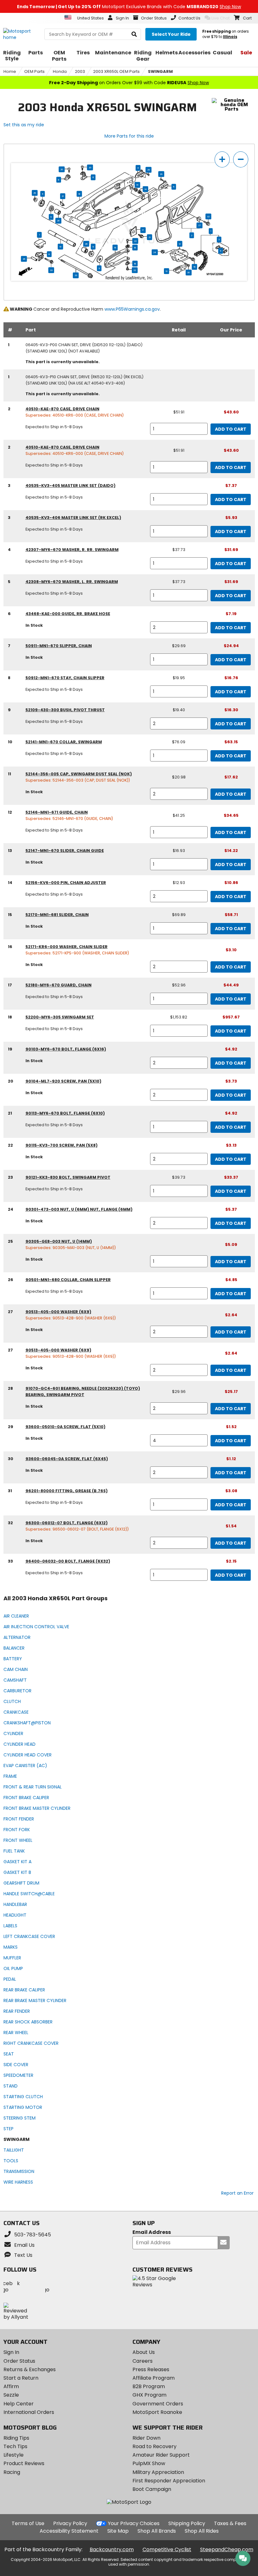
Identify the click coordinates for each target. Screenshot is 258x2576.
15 (115, 248)
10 (61, 247)
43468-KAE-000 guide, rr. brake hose (68, 614)
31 (63, 196)
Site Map (118, 2531)
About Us (144, 2352)
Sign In (11, 2352)
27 (200, 226)
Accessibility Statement (69, 2531)
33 (51, 270)
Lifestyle (14, 2455)
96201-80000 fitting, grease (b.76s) (67, 1491)
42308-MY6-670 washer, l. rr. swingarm (72, 582)
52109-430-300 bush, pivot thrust (65, 710)
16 (135, 248)
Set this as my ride (24, 125)
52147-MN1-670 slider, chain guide (65, 851)
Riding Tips (16, 2438)
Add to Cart (231, 429)
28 (58, 221)
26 (24, 259)
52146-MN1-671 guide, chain (57, 812)
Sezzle (11, 2395)
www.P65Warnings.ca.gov (132, 309)
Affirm (11, 2386)
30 (189, 273)
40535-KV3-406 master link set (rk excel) (73, 518)
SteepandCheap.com (227, 2549)
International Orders (29, 2412)
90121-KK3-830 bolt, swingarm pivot (68, 1177)
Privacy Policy (70, 2523)
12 (180, 244)
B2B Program (149, 2386)
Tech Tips (15, 2446)
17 (143, 230)
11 (42, 194)
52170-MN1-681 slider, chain (57, 915)
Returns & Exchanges (30, 2369)
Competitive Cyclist (167, 2549)
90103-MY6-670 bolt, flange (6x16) (66, 1049)
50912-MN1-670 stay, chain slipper (65, 678)
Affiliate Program (154, 2378)
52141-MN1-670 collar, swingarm (64, 742)
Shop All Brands (157, 2531)
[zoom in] (222, 159)
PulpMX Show (149, 2463)
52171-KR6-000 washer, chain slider (67, 947)
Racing (12, 2472)
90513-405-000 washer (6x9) (58, 1312)
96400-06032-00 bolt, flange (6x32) (68, 1561)
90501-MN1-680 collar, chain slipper (68, 1280)
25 (35, 193)
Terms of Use (28, 2523)
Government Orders (158, 2404)
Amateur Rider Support (161, 2455)
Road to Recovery (154, 2446)
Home (10, 71)
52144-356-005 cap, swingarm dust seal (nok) (79, 774)
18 (79, 194)
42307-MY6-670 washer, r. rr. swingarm (72, 550)
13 (166, 271)
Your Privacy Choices (134, 2523)
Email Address (152, 2232)
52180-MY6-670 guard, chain (59, 985)
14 (137, 185)
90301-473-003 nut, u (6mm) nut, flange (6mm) (79, 1209)
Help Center (19, 2404)
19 (195, 267)
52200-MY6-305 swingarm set (60, 1017)
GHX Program (149, 2395)
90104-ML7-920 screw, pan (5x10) (63, 1081)
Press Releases (151, 2369)
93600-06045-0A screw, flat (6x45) (67, 1459)
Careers (143, 2361)
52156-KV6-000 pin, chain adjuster (66, 883)
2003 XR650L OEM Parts (116, 71)
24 (155, 252)
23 (76, 276)
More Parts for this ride (129, 136)
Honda (60, 71)
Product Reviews (24, 2463)
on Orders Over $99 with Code (129, 83)
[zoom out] (241, 159)
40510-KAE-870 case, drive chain (62, 409)
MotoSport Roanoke (157, 2412)
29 (149, 170)
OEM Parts (34, 71)
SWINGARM (160, 71)
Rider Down (146, 2438)
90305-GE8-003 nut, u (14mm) (59, 1241)
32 (208, 216)
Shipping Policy (187, 2523)
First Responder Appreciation (169, 2481)
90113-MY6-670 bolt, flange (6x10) (65, 1113)
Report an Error (237, 2193)
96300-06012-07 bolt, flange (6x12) (67, 1523)
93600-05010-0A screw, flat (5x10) (65, 1427)
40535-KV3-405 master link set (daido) (70, 486)
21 (149, 237)
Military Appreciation (158, 2472)
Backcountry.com (112, 2549)
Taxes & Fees (230, 2523)
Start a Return (21, 2378)
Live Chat (221, 18)
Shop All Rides (202, 2531)
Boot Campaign (152, 2489)
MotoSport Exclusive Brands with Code (129, 7)
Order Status (19, 2361)
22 (135, 241)
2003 (80, 71)
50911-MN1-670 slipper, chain (59, 646)
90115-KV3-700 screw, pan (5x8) (62, 1145)
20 (90, 167)
